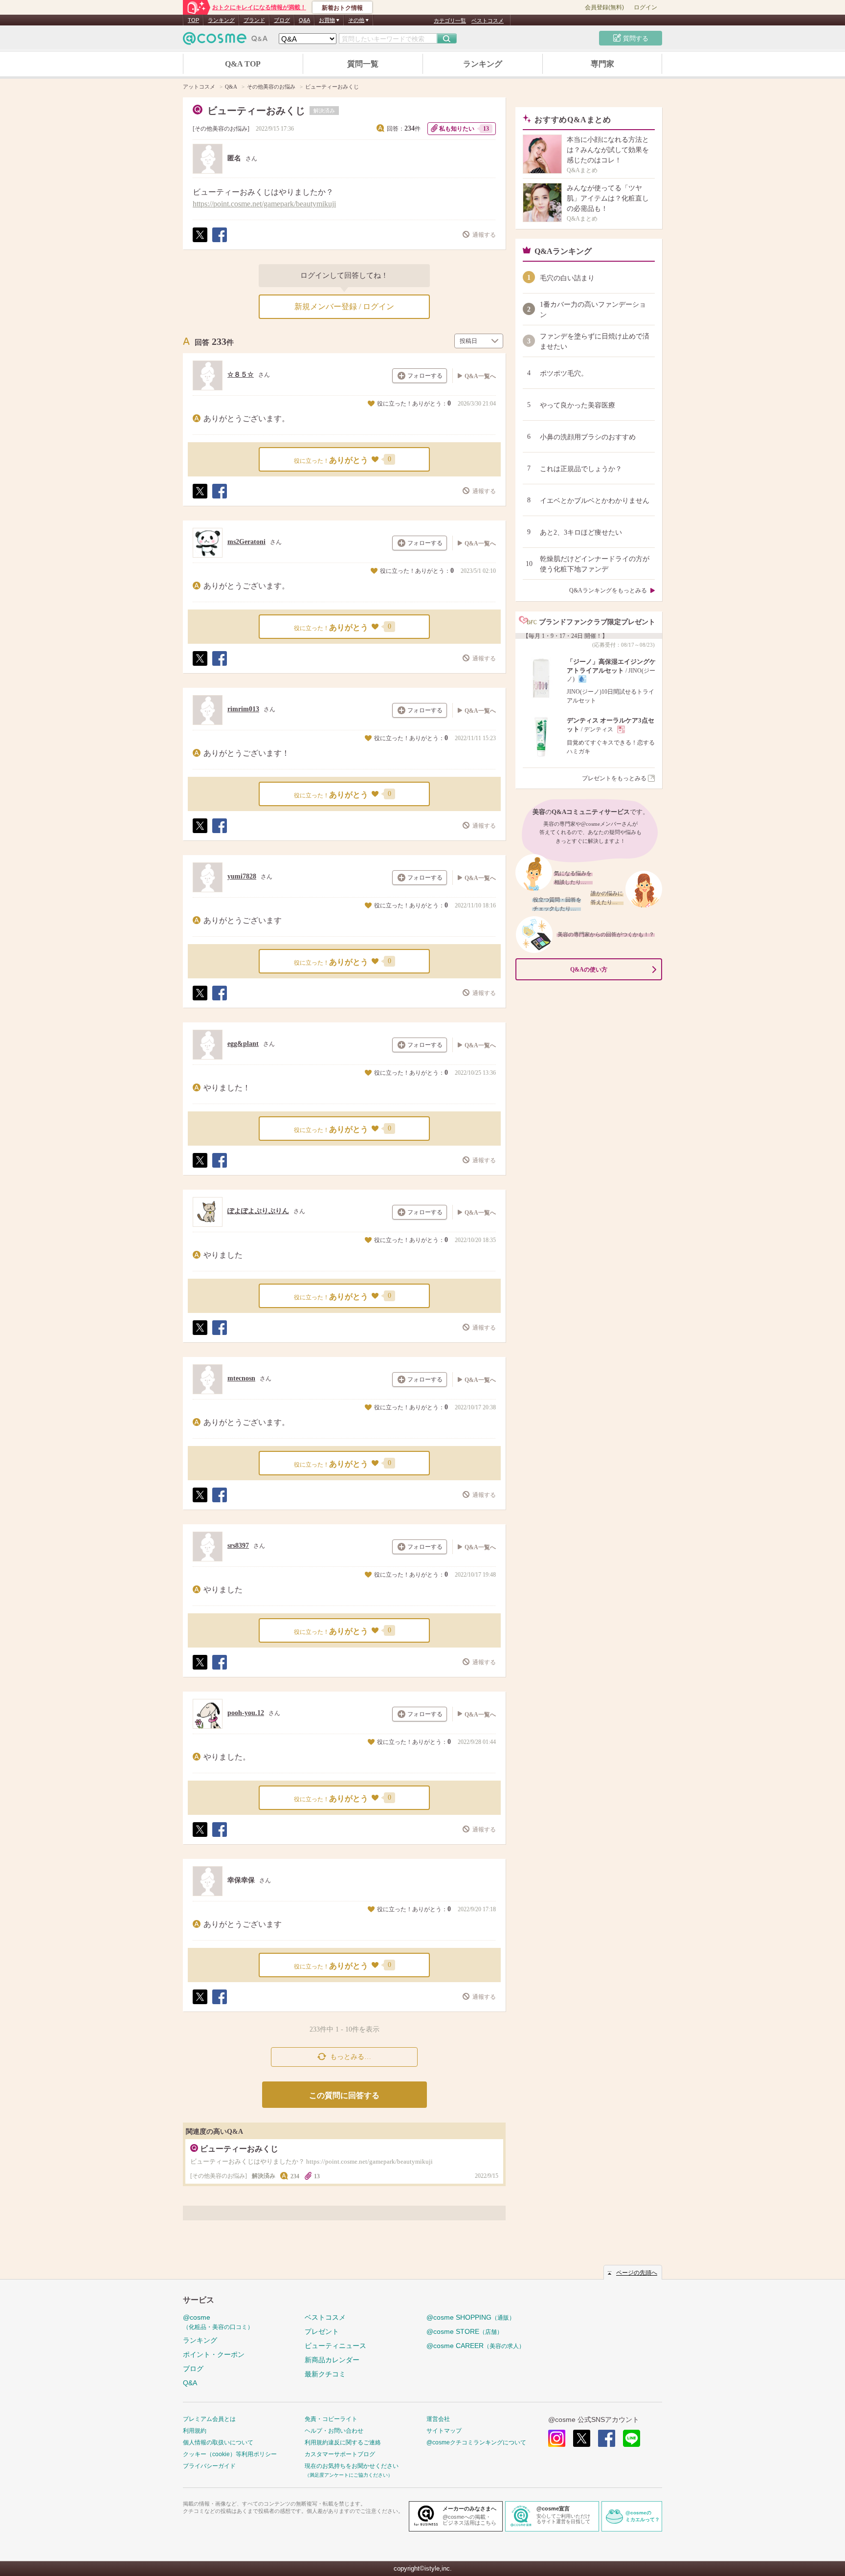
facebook (607, 2438)
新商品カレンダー (332, 2360)
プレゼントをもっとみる (614, 778)
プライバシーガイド (209, 2466)
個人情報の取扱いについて (218, 2442)
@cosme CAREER (476, 2346)
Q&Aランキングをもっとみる (608, 590)
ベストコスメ (488, 21)
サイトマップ (444, 2431)
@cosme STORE (465, 2331)
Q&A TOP (243, 64)
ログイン (645, 7)
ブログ (282, 20)
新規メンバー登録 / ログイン (344, 306)
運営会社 (438, 2419)
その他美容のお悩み (221, 129)
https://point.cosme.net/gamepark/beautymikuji (264, 204)
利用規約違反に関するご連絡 (343, 2442)
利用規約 (195, 2431)
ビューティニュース (335, 2346)
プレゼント (322, 2331)
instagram (557, 2438)
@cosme (218, 2322)
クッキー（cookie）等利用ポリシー (230, 2454)
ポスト (200, 242)
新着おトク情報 (342, 8)
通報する (484, 235)
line (632, 2438)
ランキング (221, 20)
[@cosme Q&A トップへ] (225, 41)
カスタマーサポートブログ (340, 2454)
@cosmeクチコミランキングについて (476, 2442)
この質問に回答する (344, 2095)
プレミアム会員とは (209, 2419)
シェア (219, 242)
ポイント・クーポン (214, 2354)
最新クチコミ (325, 2374)
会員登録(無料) (604, 7)
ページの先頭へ (637, 2273)
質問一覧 (363, 64)
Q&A (304, 20)
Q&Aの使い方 (589, 970)
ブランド (254, 20)
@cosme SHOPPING (471, 2317)
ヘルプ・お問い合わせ (334, 2431)
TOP (193, 20)
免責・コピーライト (331, 2419)
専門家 (602, 64)
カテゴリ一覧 (450, 21)
